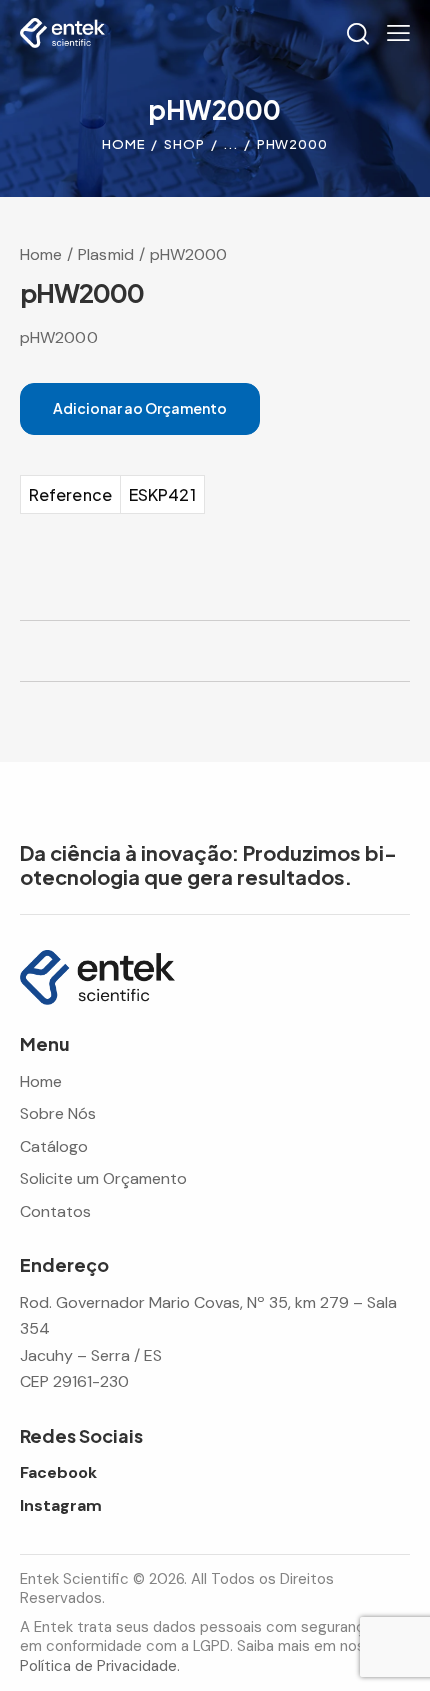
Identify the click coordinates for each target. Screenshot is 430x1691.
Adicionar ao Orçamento (140, 408)
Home (124, 144)
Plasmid (106, 254)
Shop (184, 144)
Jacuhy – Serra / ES (91, 1355)
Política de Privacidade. (100, 1666)
